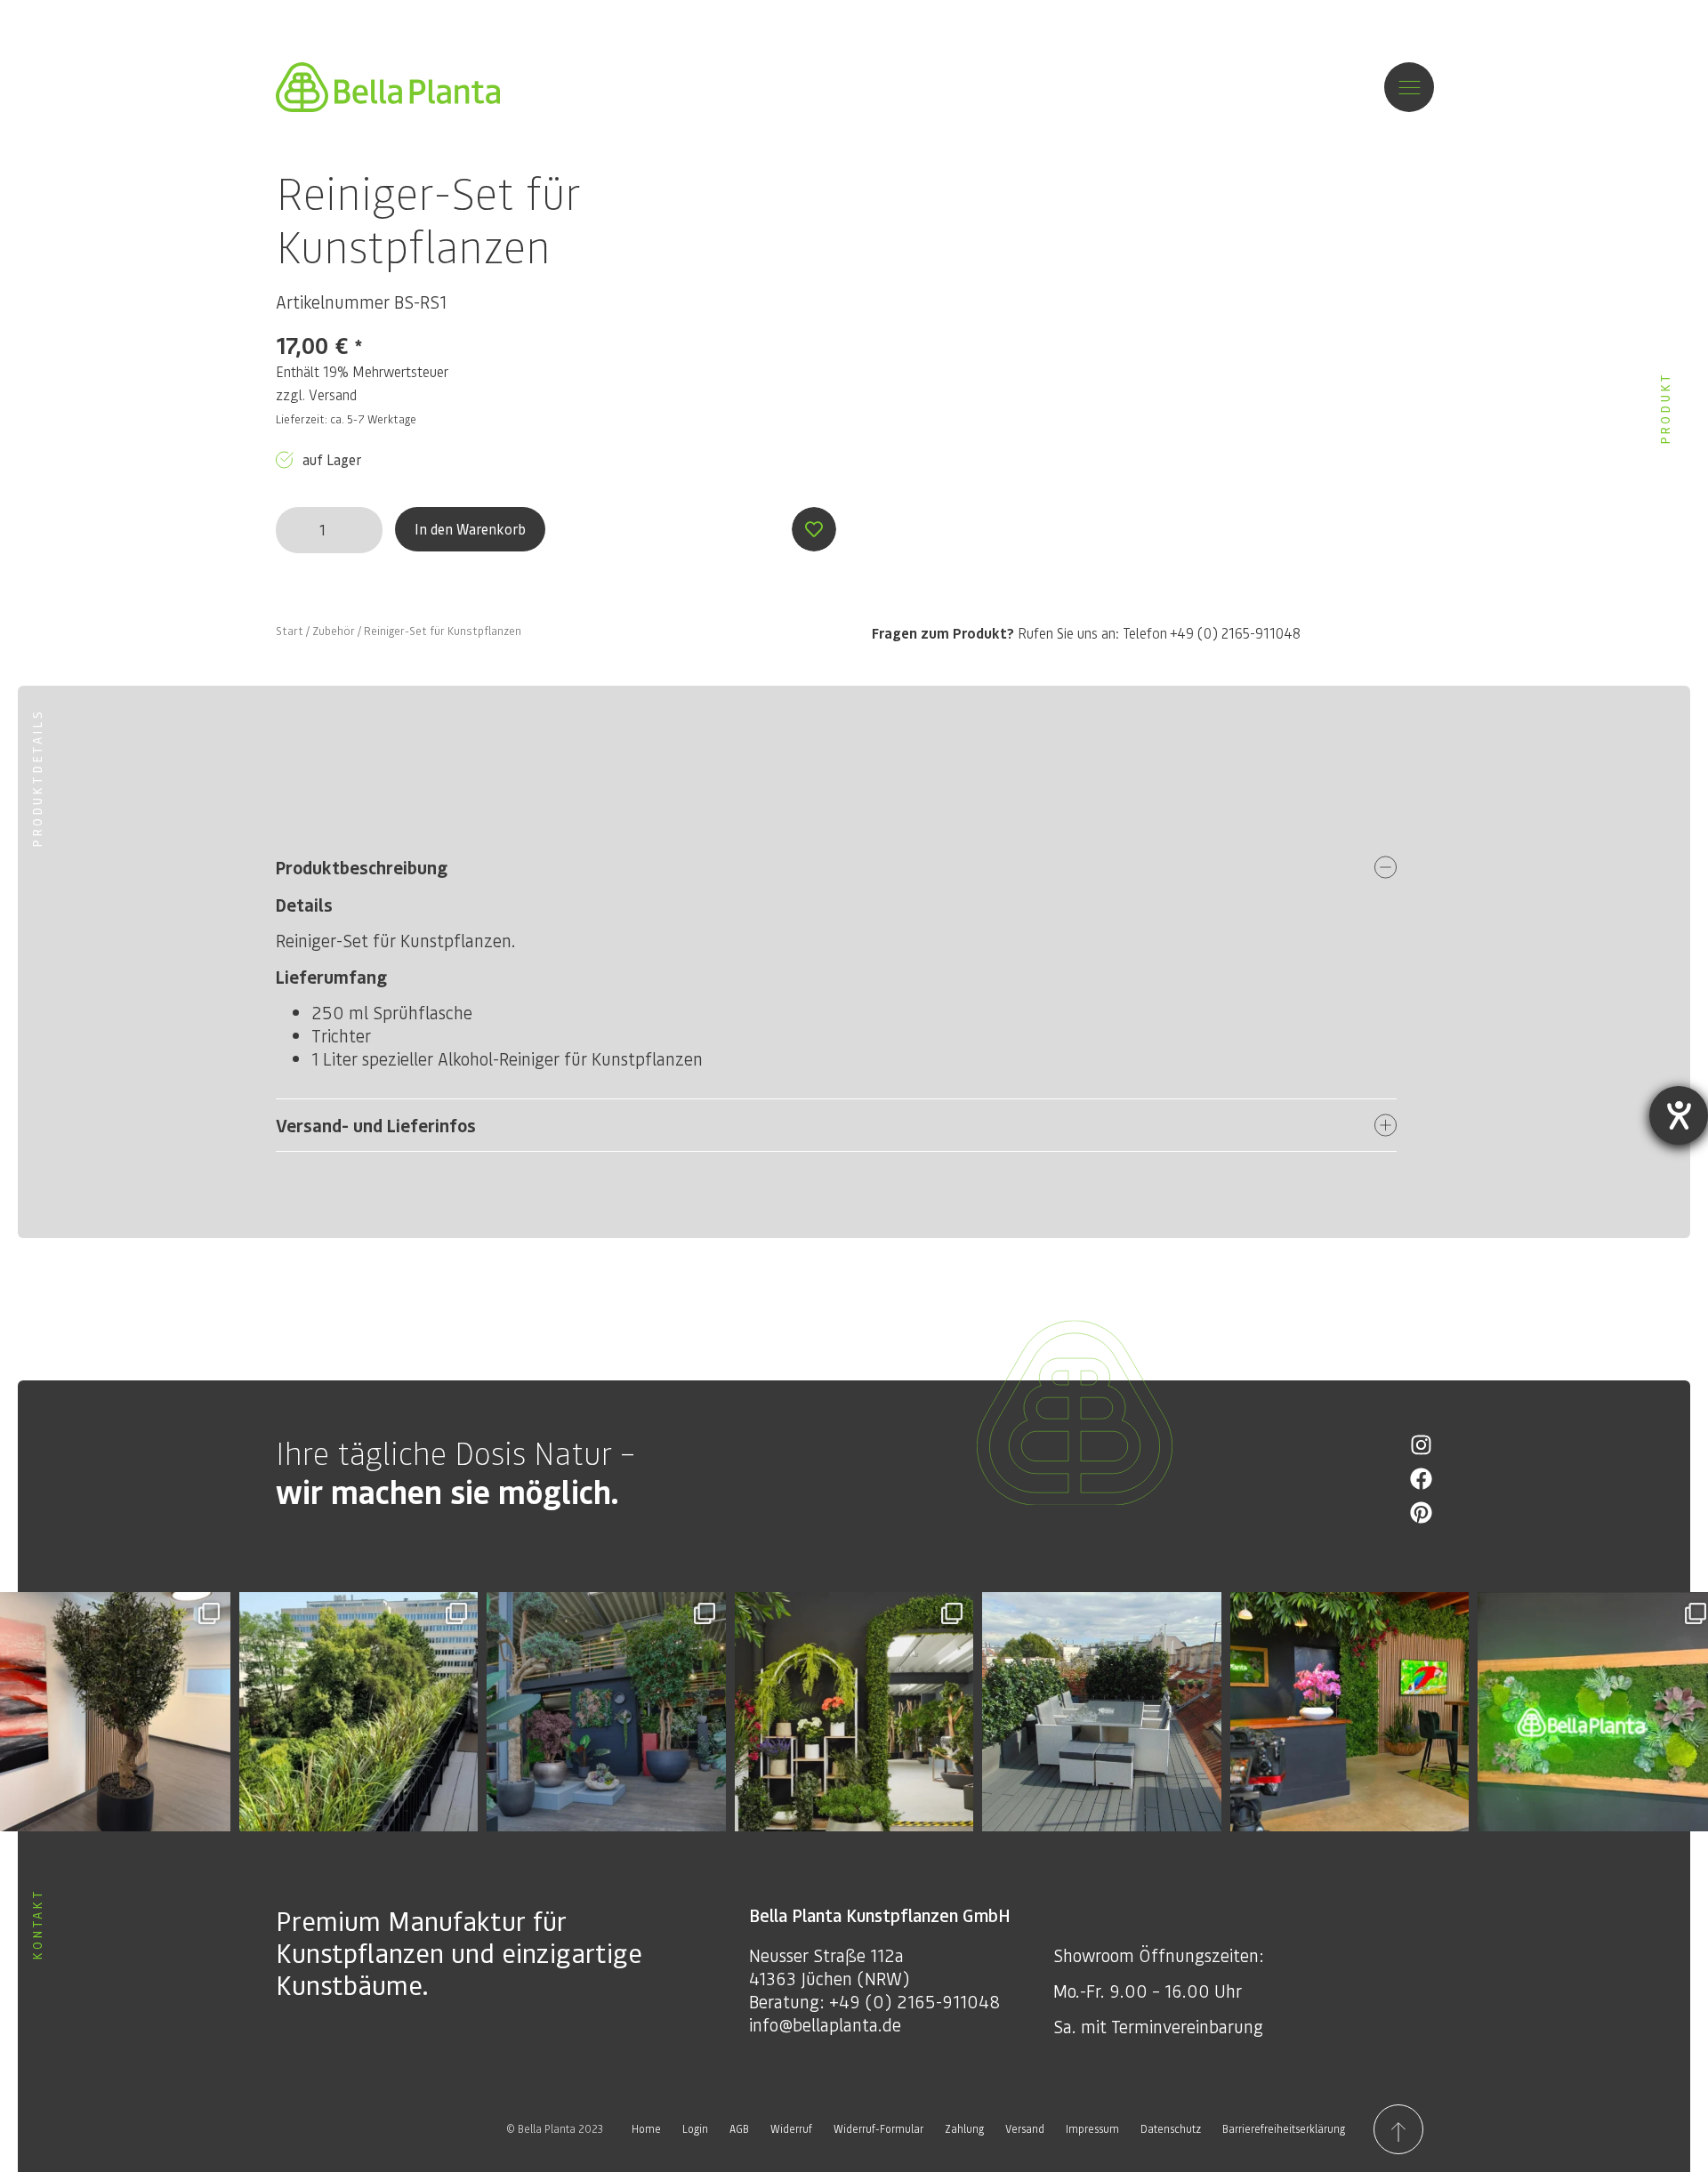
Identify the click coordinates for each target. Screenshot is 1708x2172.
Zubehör (334, 631)
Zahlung (964, 2129)
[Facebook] (1421, 1479)
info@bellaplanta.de (825, 2024)
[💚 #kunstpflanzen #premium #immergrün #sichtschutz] (359, 1712)
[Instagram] (1421, 1445)
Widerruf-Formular (878, 2129)
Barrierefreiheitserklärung (1284, 2129)
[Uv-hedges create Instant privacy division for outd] (1102, 1712)
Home (646, 2129)
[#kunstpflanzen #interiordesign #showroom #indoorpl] (606, 1712)
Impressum (1092, 2129)
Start (290, 631)
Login (695, 2129)
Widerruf (791, 2129)
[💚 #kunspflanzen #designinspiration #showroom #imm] (854, 1712)
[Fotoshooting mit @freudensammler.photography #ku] (1350, 1712)
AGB (739, 2129)
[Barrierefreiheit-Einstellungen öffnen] (1679, 1115)
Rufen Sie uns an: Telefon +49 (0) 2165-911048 (1086, 633)
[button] (836, 867)
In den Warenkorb (470, 529)
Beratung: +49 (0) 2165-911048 (874, 2001)
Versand (333, 394)
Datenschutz (1171, 2129)
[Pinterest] (1421, 1512)
